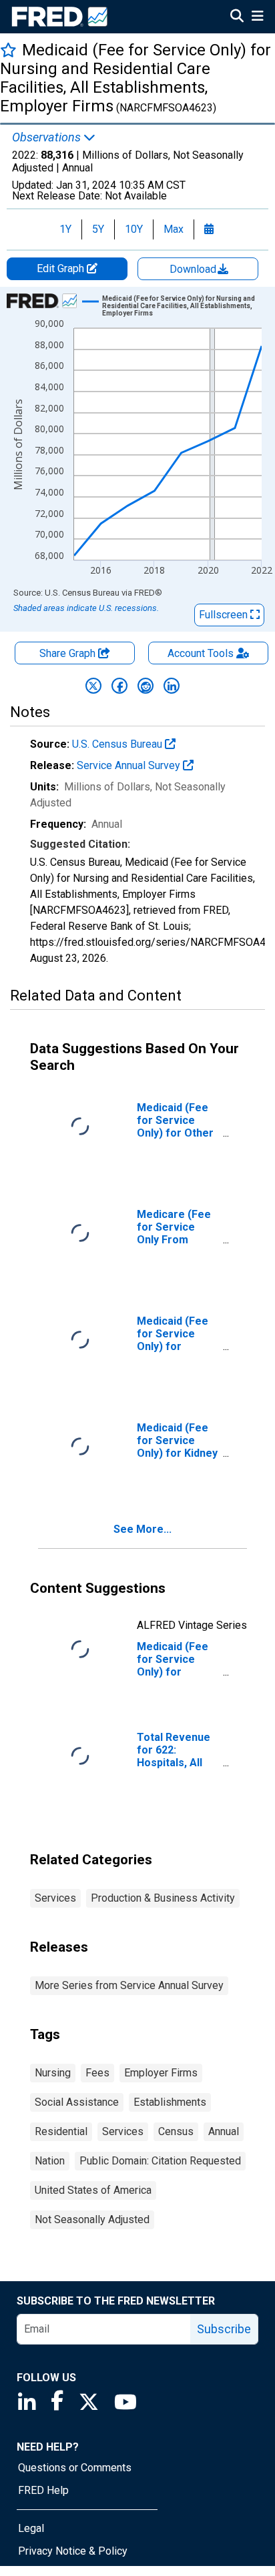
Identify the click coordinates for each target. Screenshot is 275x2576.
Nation (50, 2161)
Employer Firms (161, 2073)
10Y (134, 229)
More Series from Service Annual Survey (129, 1985)
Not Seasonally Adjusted (92, 2219)
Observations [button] (48, 137)
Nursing (53, 2073)
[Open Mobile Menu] (257, 17)
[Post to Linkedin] (172, 686)
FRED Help (43, 2490)
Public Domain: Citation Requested (160, 2161)
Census (176, 2131)
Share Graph (69, 653)
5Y (98, 229)
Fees (97, 2073)
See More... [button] (143, 1529)
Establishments (170, 2102)
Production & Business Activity (163, 1898)
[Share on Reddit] (146, 686)
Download (194, 269)
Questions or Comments (75, 2468)
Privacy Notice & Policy (73, 2551)
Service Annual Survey (130, 765)
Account (201, 653)
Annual (224, 2131)
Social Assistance (77, 2102)
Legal (31, 2528)
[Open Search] (237, 17)
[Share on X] (93, 686)
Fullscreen (225, 615)
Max (174, 229)
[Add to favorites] (8, 50)
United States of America (93, 2190)
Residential (61, 2131)
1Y (65, 229)
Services (55, 1898)
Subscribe (224, 2329)
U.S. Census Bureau (118, 744)
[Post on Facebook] (119, 686)
